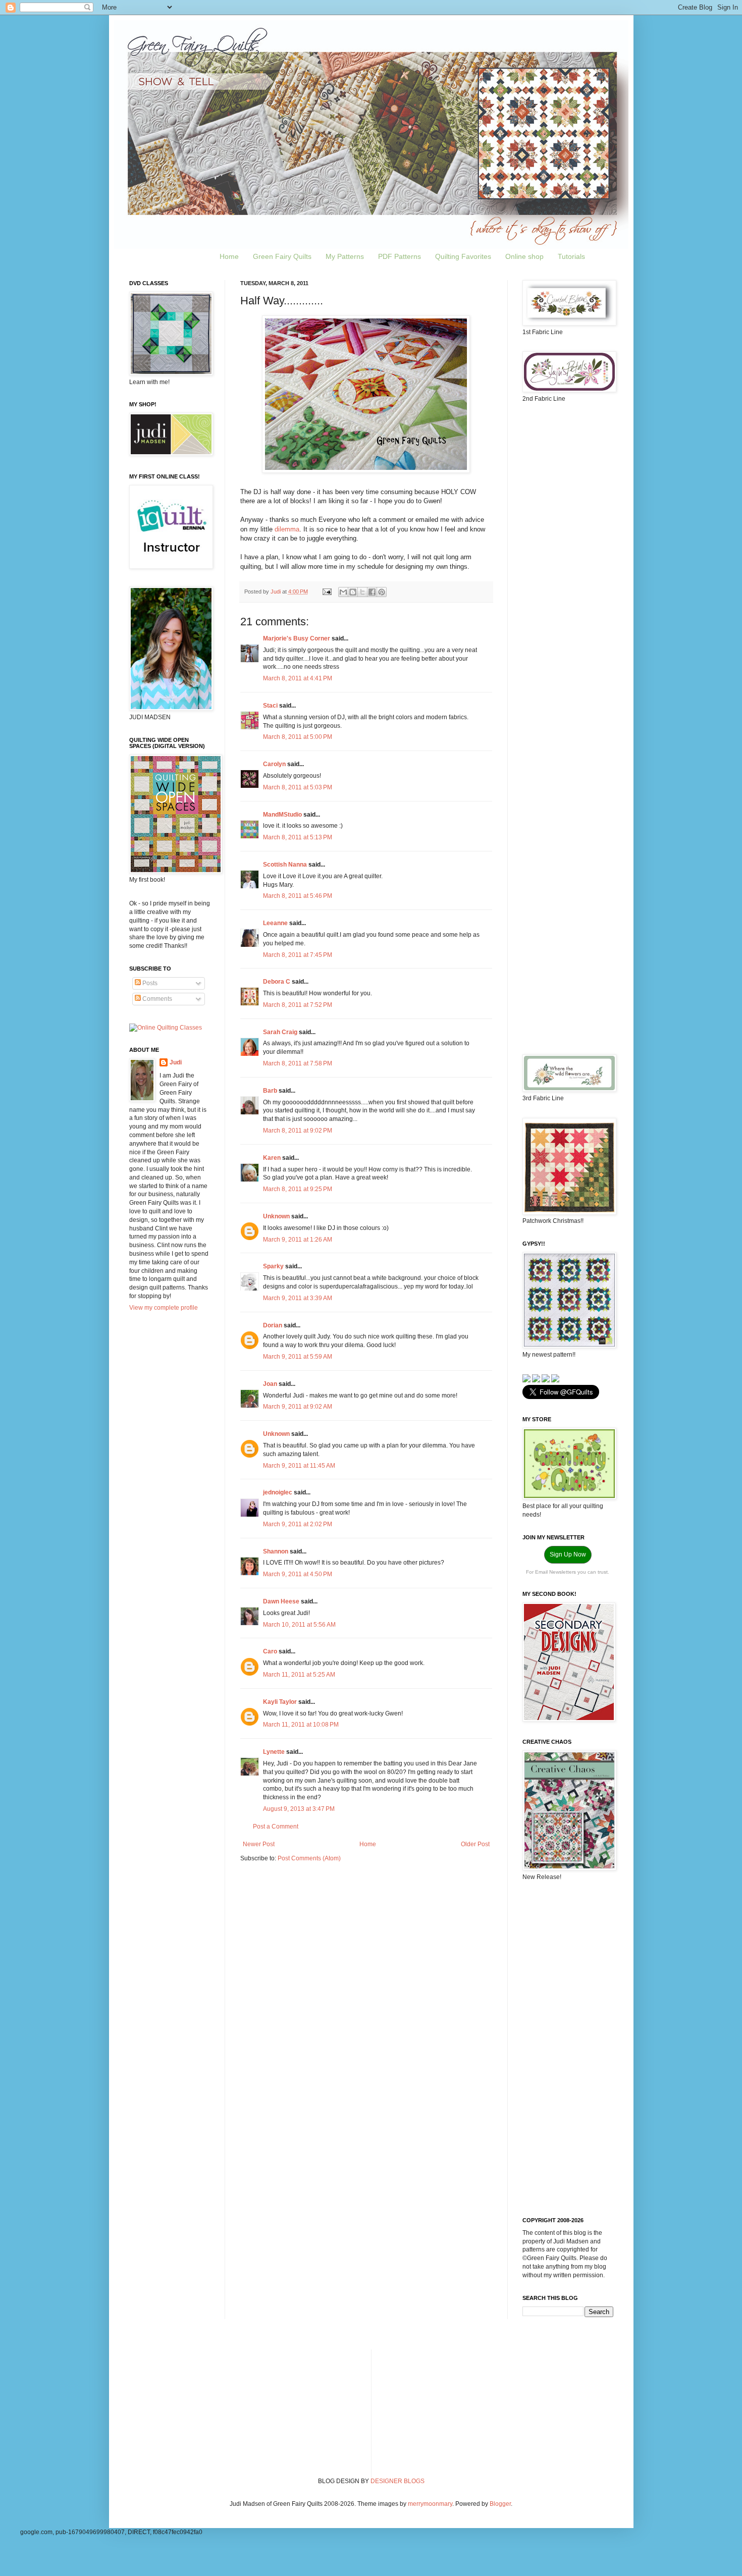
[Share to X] (362, 592)
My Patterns (345, 256)
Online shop (524, 256)
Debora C (277, 982)
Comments (156, 999)
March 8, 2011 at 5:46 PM (298, 896)
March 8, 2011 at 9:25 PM (298, 1189)
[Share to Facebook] (372, 592)
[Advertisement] (568, 570)
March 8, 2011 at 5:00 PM (298, 737)
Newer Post (259, 1844)
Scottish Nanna (285, 865)
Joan (270, 1384)
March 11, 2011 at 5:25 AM (299, 1675)
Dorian (273, 1325)
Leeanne (275, 923)
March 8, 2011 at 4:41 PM (298, 678)
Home (229, 256)
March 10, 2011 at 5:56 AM (299, 1625)
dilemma (287, 529)
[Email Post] (327, 592)
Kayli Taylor (280, 1702)
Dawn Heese (281, 1601)
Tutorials (571, 256)
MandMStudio (282, 815)
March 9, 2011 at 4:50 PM (298, 1574)
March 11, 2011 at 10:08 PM (301, 1725)
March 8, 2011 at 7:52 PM (298, 1005)
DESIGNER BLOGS (397, 2481)
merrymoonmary (430, 2504)
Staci (270, 706)
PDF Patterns (400, 256)
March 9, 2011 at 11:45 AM (299, 1466)
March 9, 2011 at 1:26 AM (298, 1240)
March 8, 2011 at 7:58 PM (298, 1063)
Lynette (274, 1752)
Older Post (475, 1844)
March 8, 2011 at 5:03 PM (298, 787)
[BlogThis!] (353, 592)
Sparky (273, 1266)
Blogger (500, 2504)
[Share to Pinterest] (382, 592)
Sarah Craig (280, 1032)
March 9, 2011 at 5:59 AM (298, 1357)
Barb (270, 1091)
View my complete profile (164, 1308)
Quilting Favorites (463, 256)
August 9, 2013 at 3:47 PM (299, 1809)
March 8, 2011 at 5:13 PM (298, 837)
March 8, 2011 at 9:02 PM (298, 1131)
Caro (270, 1651)
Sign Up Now (568, 1554)
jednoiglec (278, 1492)
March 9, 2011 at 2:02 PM (298, 1524)
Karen (272, 1158)
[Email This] (343, 592)
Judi (176, 1062)
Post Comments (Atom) (309, 1858)
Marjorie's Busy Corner (297, 638)
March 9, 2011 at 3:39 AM (298, 1298)
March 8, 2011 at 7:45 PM (298, 955)
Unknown (276, 1216)
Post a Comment (276, 1827)
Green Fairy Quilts (282, 256)
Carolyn (274, 764)
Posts (149, 983)
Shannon (276, 1551)
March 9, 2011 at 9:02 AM (298, 1407)
